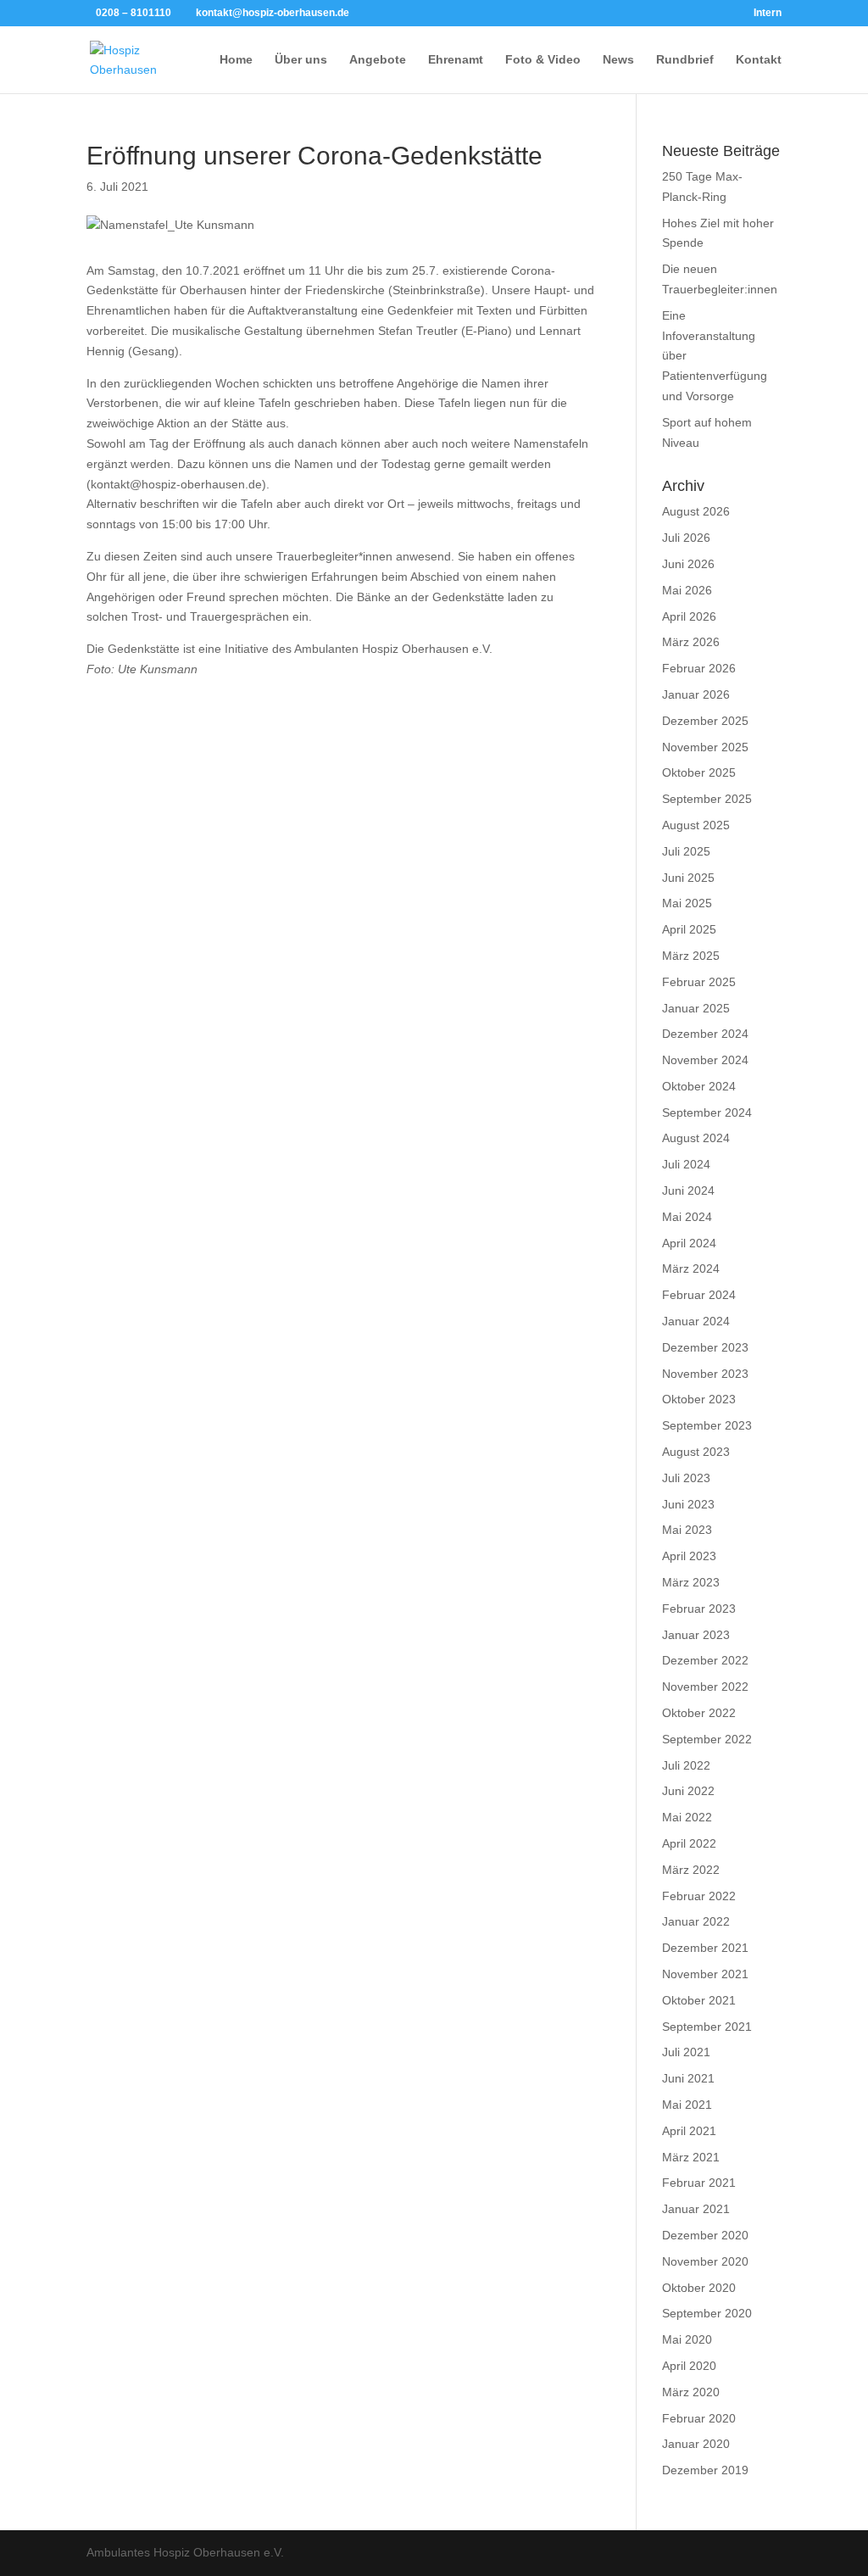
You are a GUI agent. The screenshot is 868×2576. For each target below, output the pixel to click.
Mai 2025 (687, 903)
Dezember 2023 (705, 1347)
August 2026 (696, 511)
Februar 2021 (699, 2183)
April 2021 (689, 2131)
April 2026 (689, 616)
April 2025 (689, 929)
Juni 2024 (688, 1190)
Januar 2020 (696, 2444)
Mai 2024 (687, 1217)
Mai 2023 (687, 1530)
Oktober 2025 (699, 772)
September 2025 (707, 799)
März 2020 (691, 2392)
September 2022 (707, 1739)
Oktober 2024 (699, 1086)
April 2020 (689, 2366)
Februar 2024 (699, 1295)
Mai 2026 (687, 590)
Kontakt (759, 60)
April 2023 (689, 1556)
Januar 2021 (696, 2209)
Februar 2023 (699, 1609)
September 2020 (707, 2313)
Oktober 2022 (699, 1713)
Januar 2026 (696, 694)
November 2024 (705, 1060)
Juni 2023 (688, 1504)
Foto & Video (543, 60)
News (618, 60)
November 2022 (705, 1687)
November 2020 (705, 2261)
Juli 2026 (686, 538)
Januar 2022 (696, 1921)
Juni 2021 (688, 2078)
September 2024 (707, 1112)
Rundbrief (685, 60)
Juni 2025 (688, 878)
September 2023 (707, 1425)
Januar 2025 (696, 1008)
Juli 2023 (686, 1478)
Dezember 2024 (705, 1034)
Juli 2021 (686, 2052)
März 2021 (691, 2157)
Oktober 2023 (699, 1399)
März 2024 (691, 1268)
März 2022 (691, 1870)
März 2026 (691, 642)
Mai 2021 (687, 2105)
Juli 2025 (686, 851)
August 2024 (696, 1138)
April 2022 (689, 1843)
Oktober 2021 (699, 2000)
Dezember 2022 (705, 1660)
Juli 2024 (686, 1164)
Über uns (301, 60)
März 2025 (691, 956)
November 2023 (705, 1374)
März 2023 (691, 1582)
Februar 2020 (699, 2418)
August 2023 (696, 1452)
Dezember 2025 (705, 721)
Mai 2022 (687, 1817)
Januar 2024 (696, 1321)
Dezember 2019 (705, 2470)
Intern (768, 13)
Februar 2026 (699, 668)
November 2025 (705, 747)
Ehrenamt (456, 60)
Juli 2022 (686, 1765)
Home (236, 60)
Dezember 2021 (705, 1948)
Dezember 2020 (705, 2235)
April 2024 (689, 1243)
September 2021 (707, 2027)
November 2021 (705, 1974)
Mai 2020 (687, 2339)
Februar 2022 (699, 1896)
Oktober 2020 (699, 2288)
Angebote (378, 60)
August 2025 (696, 825)
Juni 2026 (688, 564)
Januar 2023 (696, 1635)
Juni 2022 (688, 1791)
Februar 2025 (699, 982)
